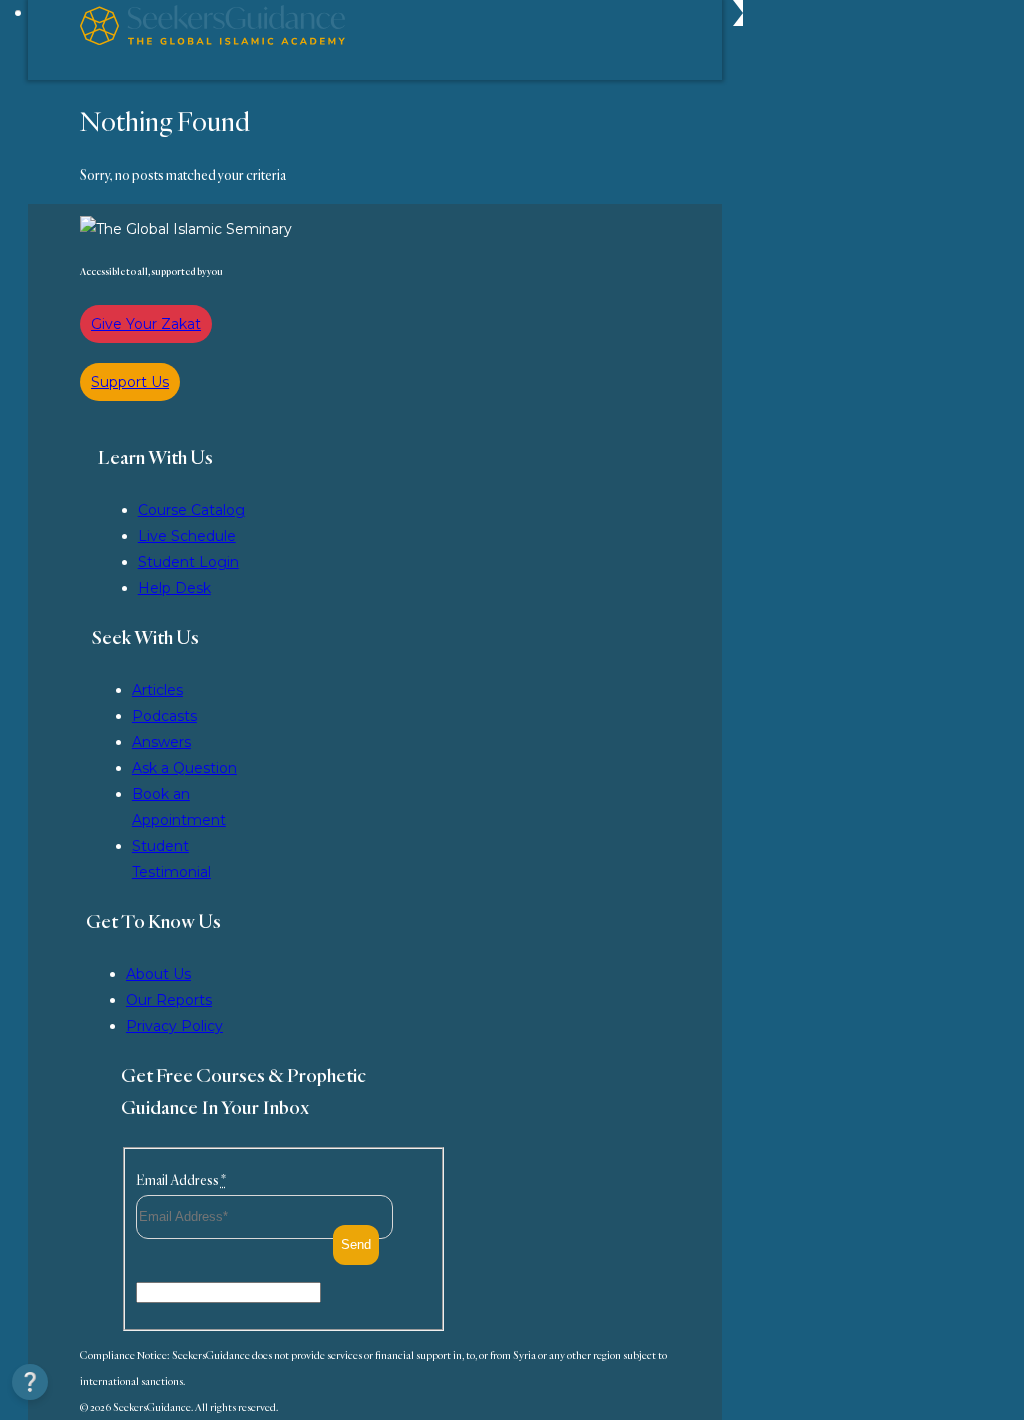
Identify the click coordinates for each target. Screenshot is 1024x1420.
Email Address (181, 1180)
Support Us (130, 382)
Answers (161, 742)
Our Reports (169, 1000)
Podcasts (164, 716)
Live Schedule (187, 536)
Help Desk (174, 588)
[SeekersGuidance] (212, 40)
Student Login (188, 562)
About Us (158, 974)
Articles (157, 690)
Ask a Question (184, 768)
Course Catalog (191, 510)
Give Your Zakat (146, 324)
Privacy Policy (174, 1026)
